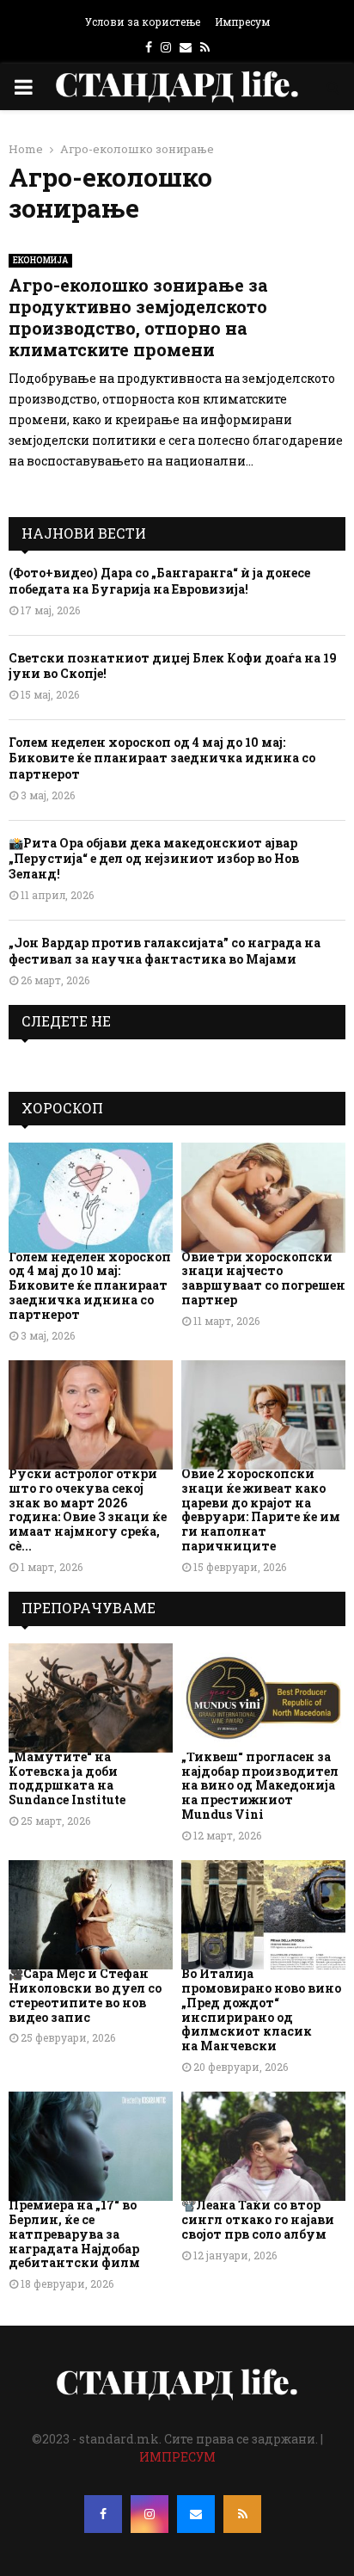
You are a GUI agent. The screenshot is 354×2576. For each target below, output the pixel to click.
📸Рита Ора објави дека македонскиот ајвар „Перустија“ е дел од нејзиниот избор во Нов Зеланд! (154, 858)
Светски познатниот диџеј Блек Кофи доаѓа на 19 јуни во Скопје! (173, 666)
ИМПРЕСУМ (177, 2457)
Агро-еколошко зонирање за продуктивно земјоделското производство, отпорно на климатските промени (138, 317)
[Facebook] (103, 2514)
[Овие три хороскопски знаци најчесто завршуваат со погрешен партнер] (263, 1197)
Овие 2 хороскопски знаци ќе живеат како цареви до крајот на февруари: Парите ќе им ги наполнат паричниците (261, 1510)
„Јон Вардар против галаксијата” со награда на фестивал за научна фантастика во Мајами (165, 950)
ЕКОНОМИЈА (40, 260)
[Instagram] (150, 2514)
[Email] (196, 2514)
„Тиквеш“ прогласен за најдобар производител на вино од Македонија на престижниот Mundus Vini (260, 1785)
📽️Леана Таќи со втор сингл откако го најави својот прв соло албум (258, 2219)
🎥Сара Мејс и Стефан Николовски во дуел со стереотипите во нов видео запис (85, 1995)
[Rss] (242, 2514)
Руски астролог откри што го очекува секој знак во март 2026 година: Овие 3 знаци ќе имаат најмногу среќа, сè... (88, 1510)
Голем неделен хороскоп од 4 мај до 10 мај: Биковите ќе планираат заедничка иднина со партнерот (162, 758)
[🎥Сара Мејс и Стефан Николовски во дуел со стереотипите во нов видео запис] (91, 1915)
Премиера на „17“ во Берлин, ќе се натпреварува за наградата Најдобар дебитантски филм (74, 2234)
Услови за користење (143, 22)
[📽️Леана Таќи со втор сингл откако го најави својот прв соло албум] (263, 2146)
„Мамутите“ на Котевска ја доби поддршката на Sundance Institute (67, 1778)
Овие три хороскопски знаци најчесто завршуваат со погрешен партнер (263, 1278)
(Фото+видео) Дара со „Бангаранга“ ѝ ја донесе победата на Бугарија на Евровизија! (159, 580)
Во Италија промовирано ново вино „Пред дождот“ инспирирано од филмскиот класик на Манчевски (261, 2009)
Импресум (242, 22)
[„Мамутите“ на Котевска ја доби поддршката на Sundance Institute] (91, 1698)
